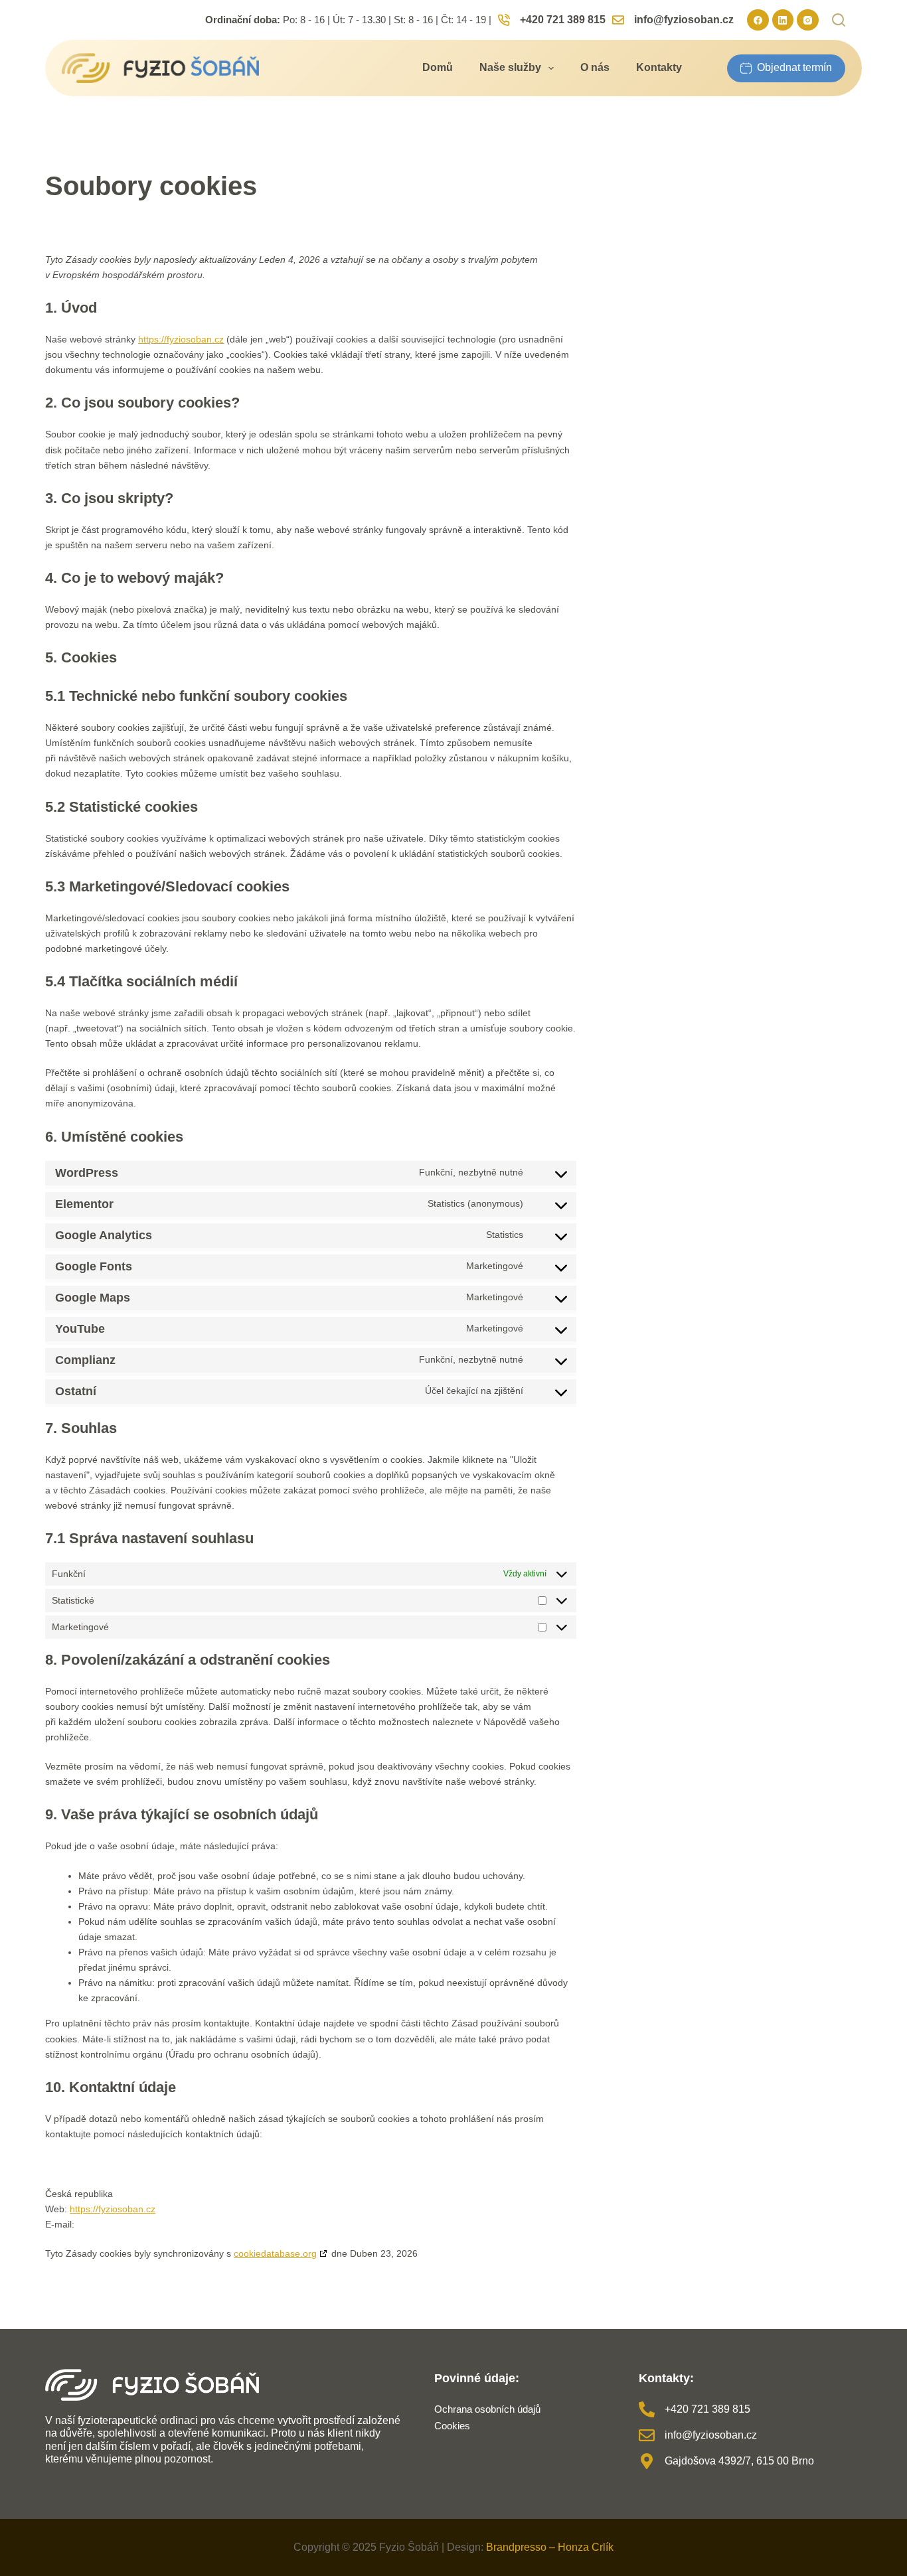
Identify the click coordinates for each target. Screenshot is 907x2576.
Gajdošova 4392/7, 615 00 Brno (739, 2461)
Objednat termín (794, 67)
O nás (595, 67)
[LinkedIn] (783, 20)
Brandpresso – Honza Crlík (550, 2547)
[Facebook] (758, 20)
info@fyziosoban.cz (684, 20)
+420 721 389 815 (563, 20)
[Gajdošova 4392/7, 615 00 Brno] (647, 2461)
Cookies (452, 2426)
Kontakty (659, 67)
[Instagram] (808, 20)
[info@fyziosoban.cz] (647, 2435)
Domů (438, 67)
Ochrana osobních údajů (487, 2409)
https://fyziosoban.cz (181, 339)
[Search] (839, 20)
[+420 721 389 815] (647, 2409)
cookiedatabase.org (275, 2253)
